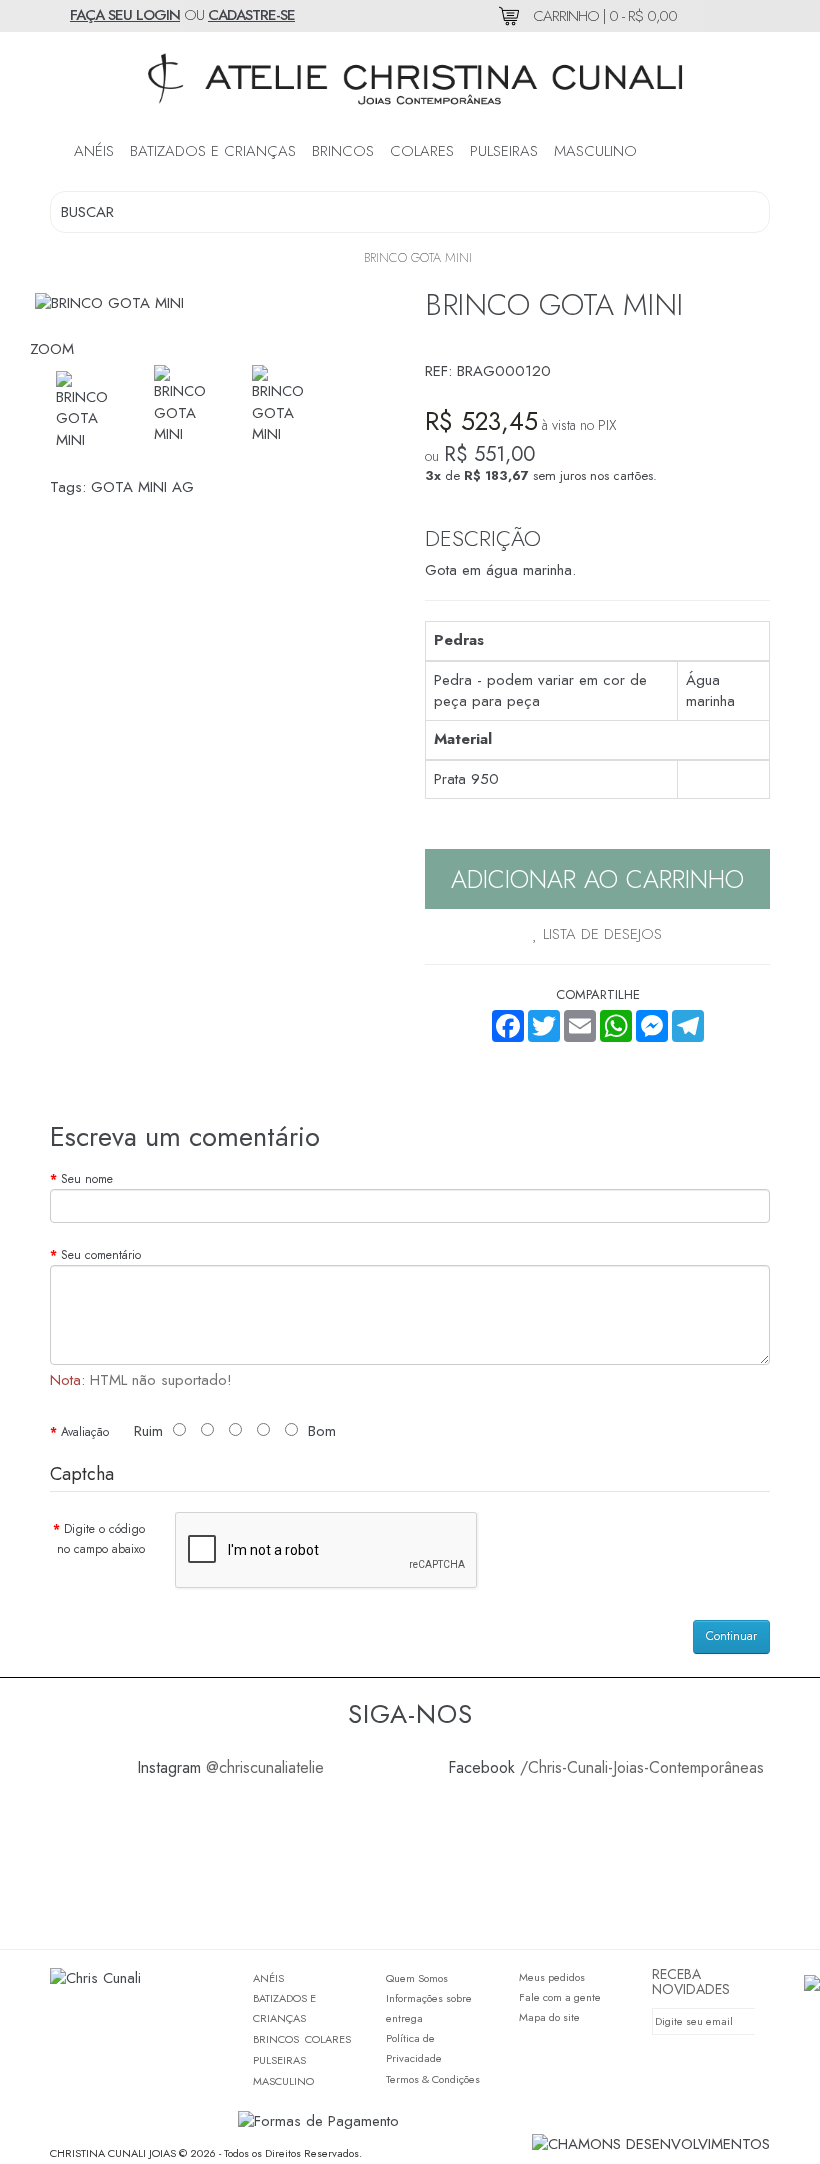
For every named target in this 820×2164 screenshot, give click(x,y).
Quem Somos (417, 1978)
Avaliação (85, 1432)
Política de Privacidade (414, 2048)
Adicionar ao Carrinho (597, 879)
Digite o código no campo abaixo (101, 1539)
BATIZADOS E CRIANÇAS (213, 151)
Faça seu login (125, 15)
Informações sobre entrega (429, 2008)
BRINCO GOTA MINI (418, 257)
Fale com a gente (560, 1997)
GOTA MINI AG (142, 487)
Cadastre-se (251, 15)
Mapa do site (549, 2017)
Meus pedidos (552, 1977)
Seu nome (87, 1179)
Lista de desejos (600, 934)
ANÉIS (94, 151)
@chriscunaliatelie (265, 1767)
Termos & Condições (433, 2079)
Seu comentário (101, 1255)
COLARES (422, 151)
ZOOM (52, 349)
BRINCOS (343, 151)
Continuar (731, 1636)
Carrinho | (603, 16)
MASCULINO (595, 151)
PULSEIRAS (504, 151)
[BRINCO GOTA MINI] (187, 405)
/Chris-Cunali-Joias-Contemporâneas (642, 1767)
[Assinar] (744, 2021)
